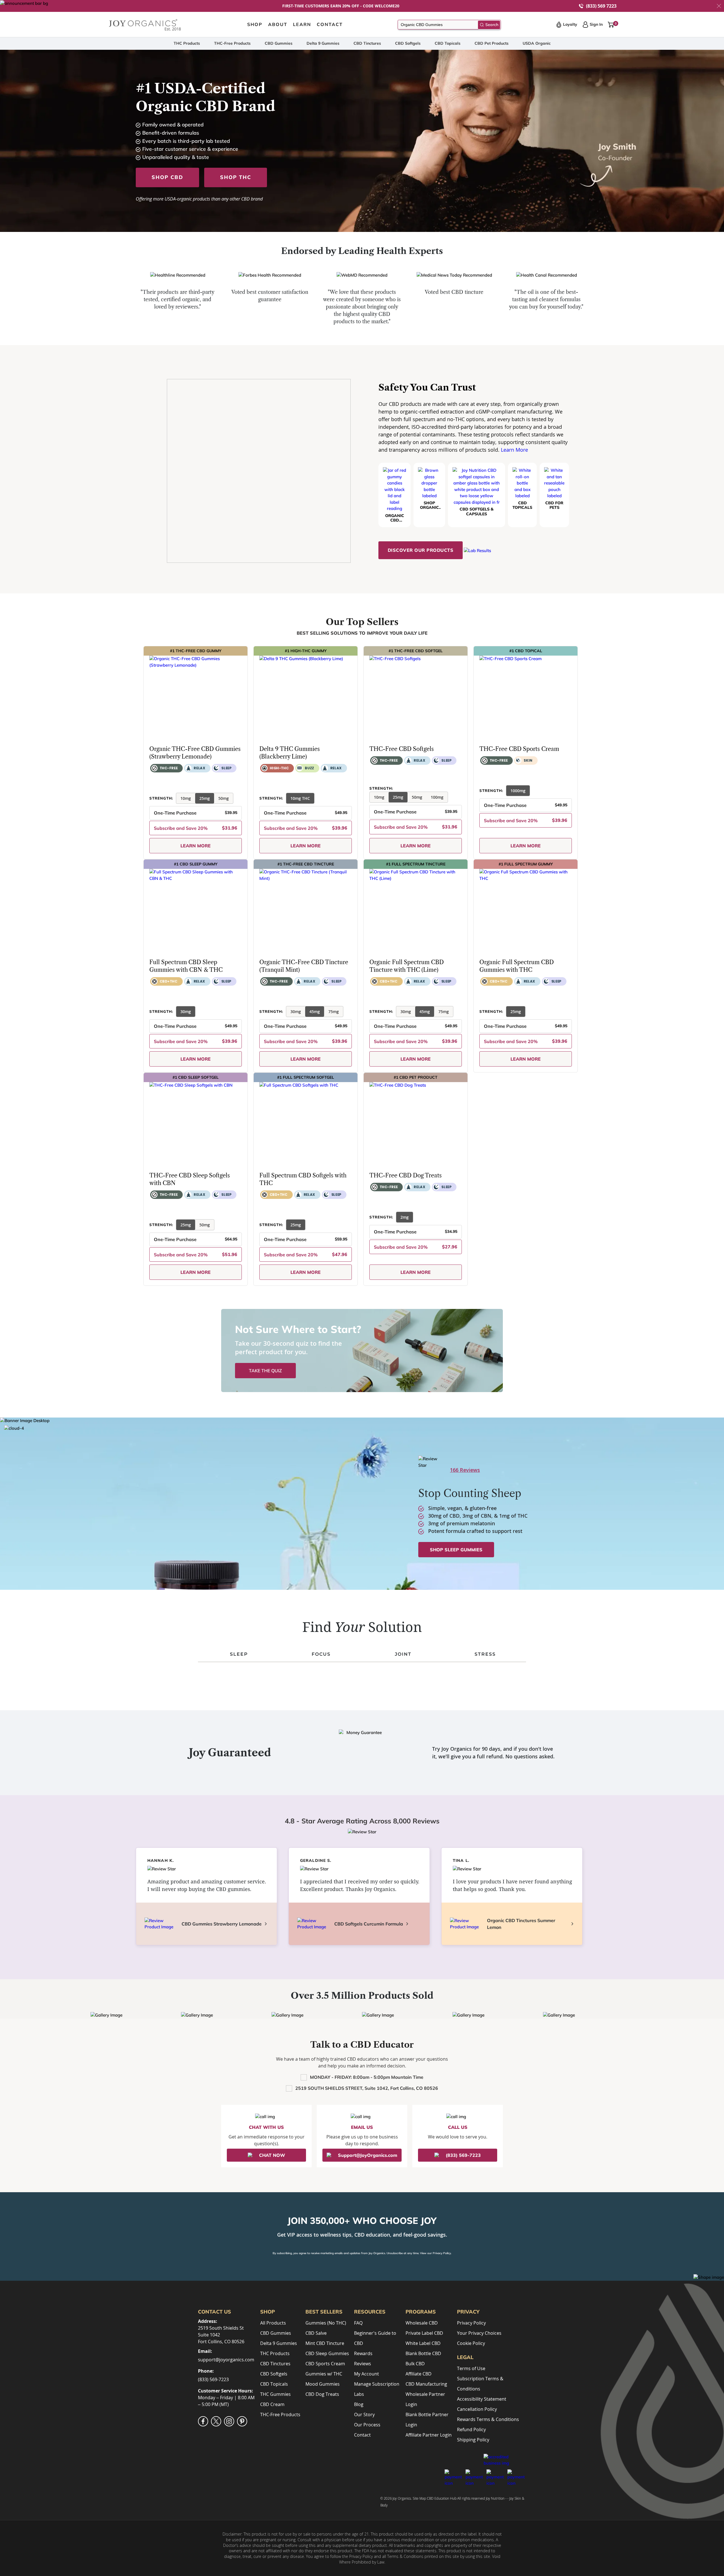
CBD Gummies (279, 43)
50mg (224, 798)
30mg (186, 1012)
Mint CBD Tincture (325, 2343)
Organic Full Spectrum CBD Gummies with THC (517, 966)
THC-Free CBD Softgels (402, 749)
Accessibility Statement (482, 2399)
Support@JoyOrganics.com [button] (368, 2155)
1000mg (518, 791)
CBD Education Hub (442, 2498)
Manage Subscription (377, 2384)
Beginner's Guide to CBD (375, 2338)
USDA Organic (537, 43)
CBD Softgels (408, 43)
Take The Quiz (265, 1371)
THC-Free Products (232, 43)
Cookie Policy (471, 2343)
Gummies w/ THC (324, 2374)
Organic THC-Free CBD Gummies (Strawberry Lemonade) (195, 753)
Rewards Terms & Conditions (488, 2419)
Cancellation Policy (477, 2409)
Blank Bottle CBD (423, 2353)
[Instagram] (229, 2421)
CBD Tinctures (367, 43)
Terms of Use (471, 2368)
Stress (485, 1654)
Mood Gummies (323, 2384)
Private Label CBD (424, 2333)
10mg (186, 798)
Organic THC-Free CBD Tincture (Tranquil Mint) (304, 966)
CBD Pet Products (492, 43)
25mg (205, 798)
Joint (403, 1654)
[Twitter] (216, 2421)
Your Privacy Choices (479, 2333)
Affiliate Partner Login (429, 2435)
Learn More (514, 450)
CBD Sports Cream (325, 2364)
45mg (315, 1012)
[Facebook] (203, 2421)
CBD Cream (272, 2404)
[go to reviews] (157, 785)
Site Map (419, 2498)
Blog (359, 2404)
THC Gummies (275, 2394)
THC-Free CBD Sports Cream (519, 749)
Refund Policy (471, 2429)
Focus (321, 1654)
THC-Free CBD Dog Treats (406, 1175)
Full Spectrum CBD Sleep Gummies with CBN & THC (186, 966)
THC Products (187, 43)
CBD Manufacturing (426, 2384)
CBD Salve (316, 2333)
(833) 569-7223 (213, 2379)
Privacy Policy (442, 2253)
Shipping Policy (473, 2440)
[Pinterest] (242, 2421)
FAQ (358, 2323)
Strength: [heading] (161, 798)
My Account (367, 2374)
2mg (405, 1217)
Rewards (363, 2353)
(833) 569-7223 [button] (463, 2155)
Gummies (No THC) (326, 2323)
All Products (273, 2323)
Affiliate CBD (419, 2374)
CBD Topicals (448, 43)
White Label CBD (423, 2343)
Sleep (239, 1654)
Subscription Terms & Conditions (480, 2384)
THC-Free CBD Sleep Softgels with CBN (190, 1179)
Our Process (367, 2425)
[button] (719, 6)
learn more (196, 846)
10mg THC (300, 798)
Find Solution (362, 1627)
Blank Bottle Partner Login (427, 2420)
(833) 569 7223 (601, 6)
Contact (362, 2435)
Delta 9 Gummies (323, 43)
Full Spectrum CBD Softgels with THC (303, 1179)
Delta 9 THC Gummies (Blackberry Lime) (290, 753)
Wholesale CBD (422, 2323)
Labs (359, 2394)
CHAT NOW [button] (272, 2155)
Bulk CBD (415, 2364)
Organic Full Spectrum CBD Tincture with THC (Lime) (407, 966)
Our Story (364, 2415)
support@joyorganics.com (226, 2360)
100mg (437, 797)
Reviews (363, 2364)
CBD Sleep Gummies (327, 2353)
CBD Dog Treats (322, 2394)
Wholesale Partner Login (425, 2399)
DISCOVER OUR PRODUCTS (421, 550)
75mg (334, 1012)
